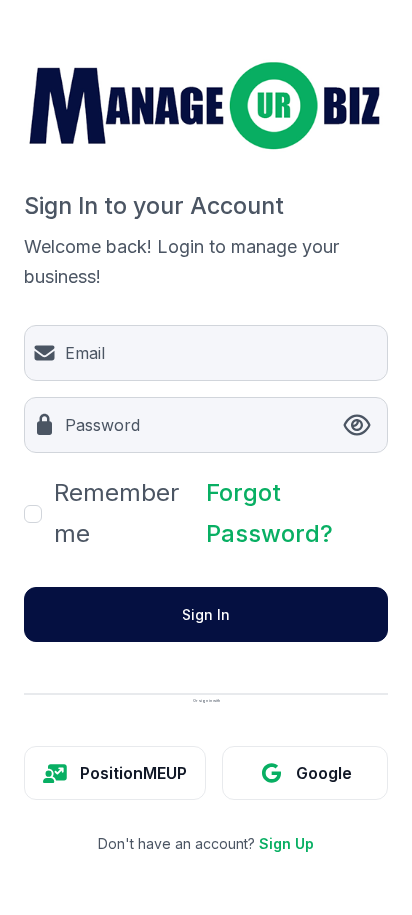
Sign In (206, 614)
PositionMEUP (133, 773)
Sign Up (286, 843)
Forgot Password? (269, 513)
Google (324, 773)
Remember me (116, 513)
